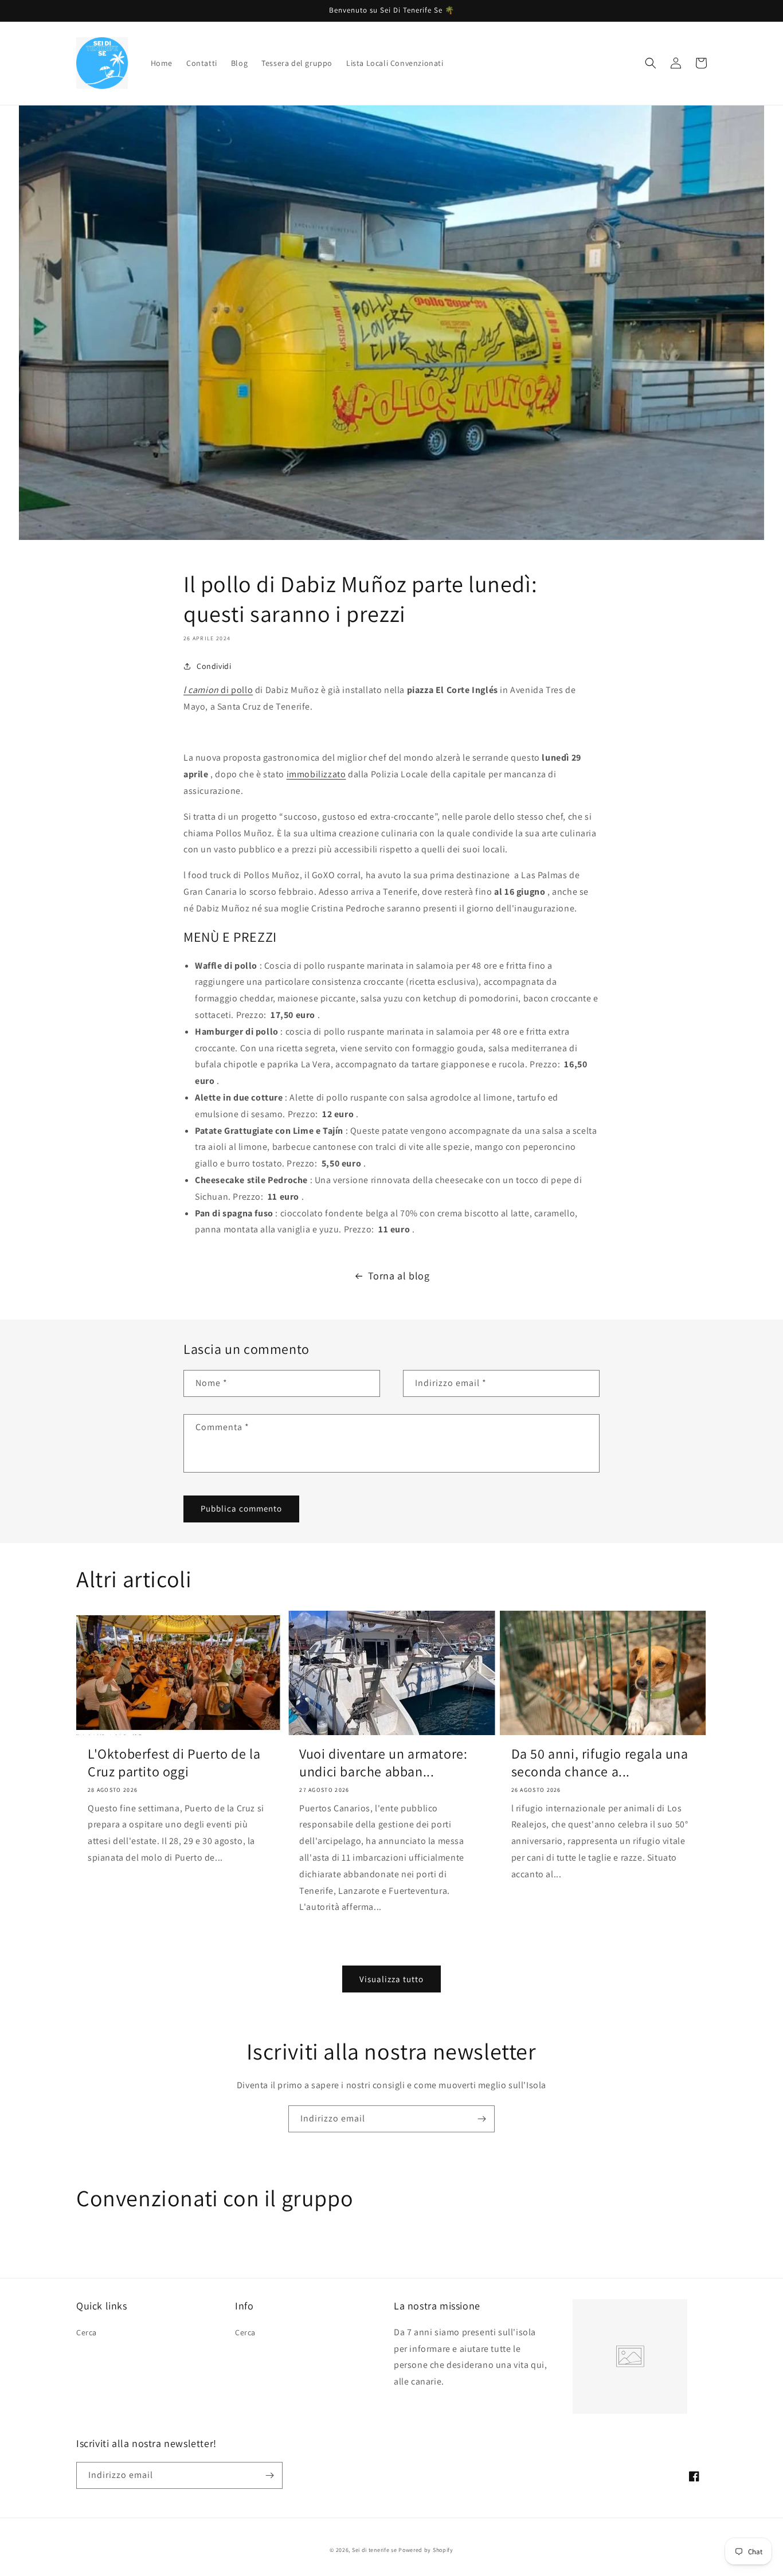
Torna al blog (399, 1276)
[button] (651, 63)
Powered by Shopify (426, 2550)
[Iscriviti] (481, 2119)
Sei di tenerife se (375, 2550)
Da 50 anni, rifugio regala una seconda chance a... (600, 1763)
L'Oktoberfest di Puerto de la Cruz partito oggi (174, 1763)
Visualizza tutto (391, 1979)
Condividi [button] (214, 666)
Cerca (87, 2332)
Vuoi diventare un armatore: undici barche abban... (383, 1763)
